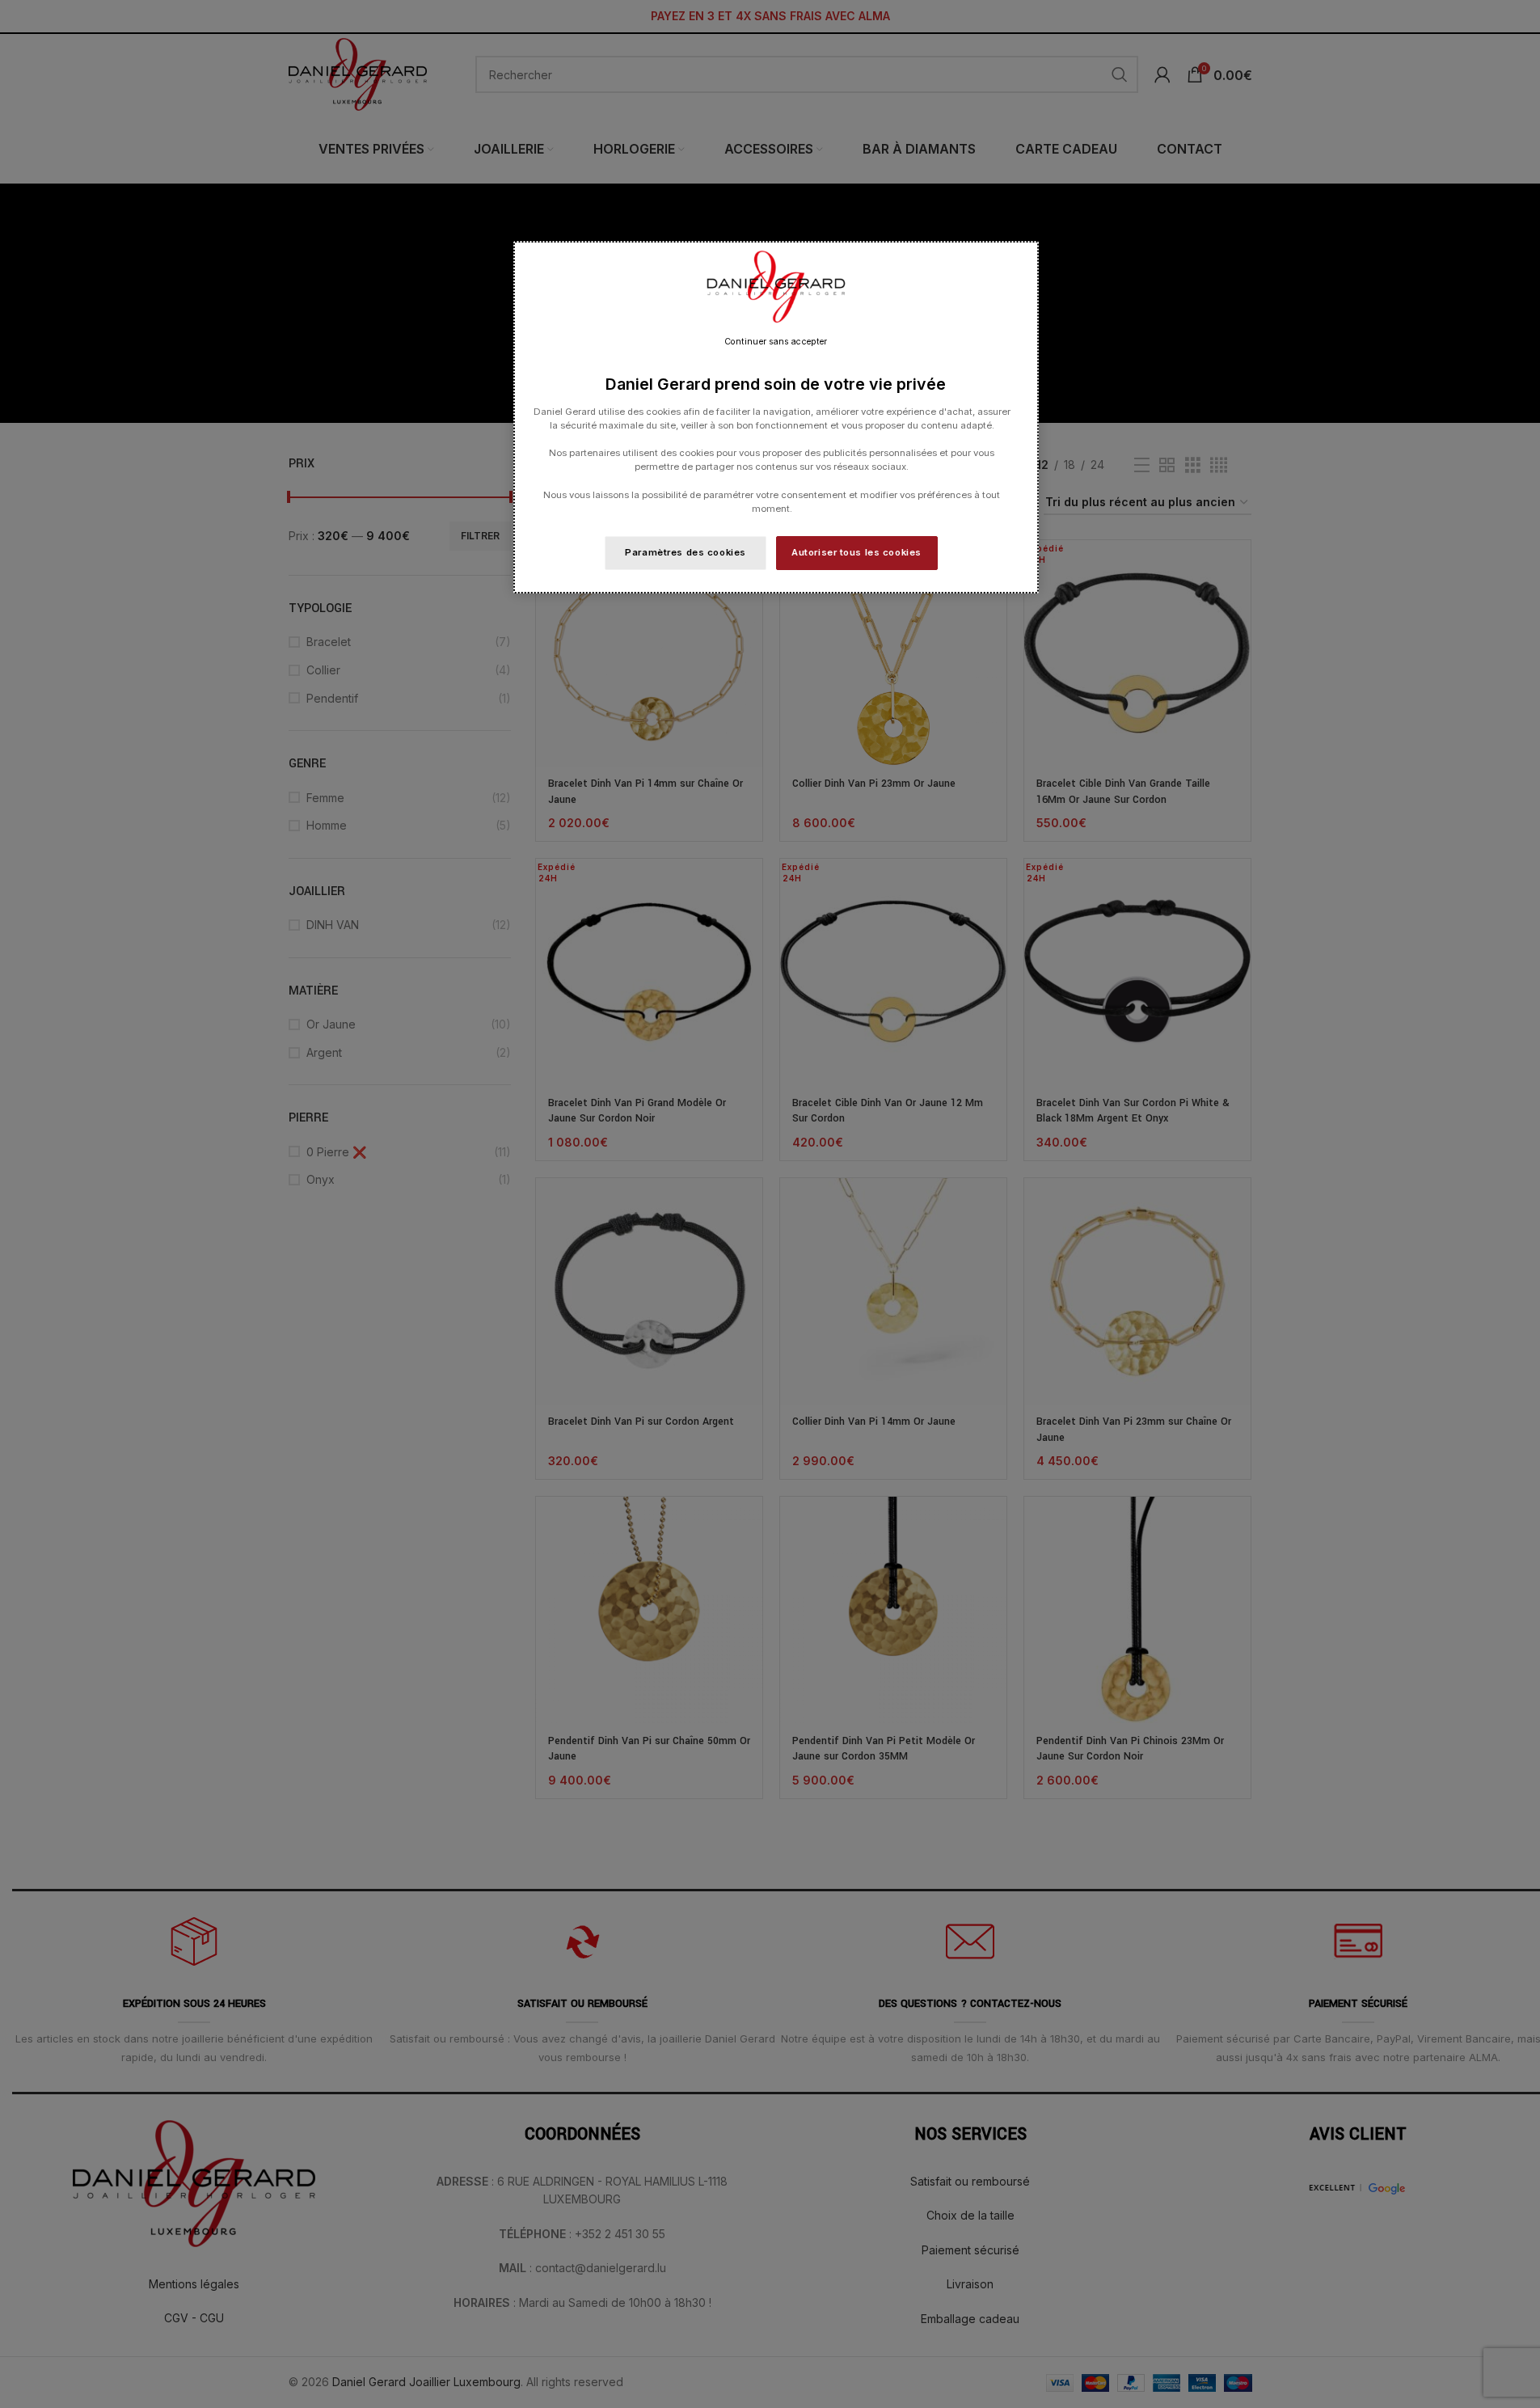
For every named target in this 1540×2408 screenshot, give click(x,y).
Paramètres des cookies (686, 552)
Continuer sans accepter (776, 342)
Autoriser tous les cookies (856, 552)
